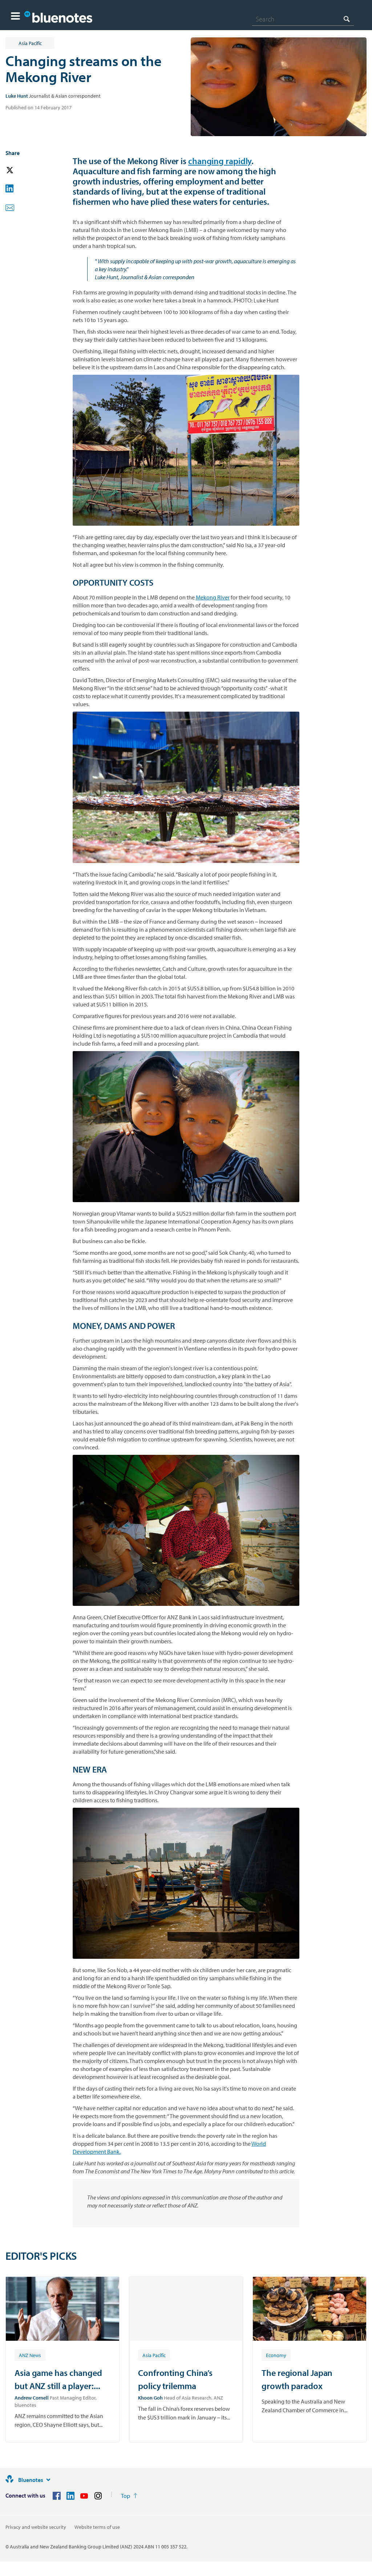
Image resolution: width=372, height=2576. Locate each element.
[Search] (347, 19)
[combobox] (303, 19)
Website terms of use (97, 2527)
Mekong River (213, 597)
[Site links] (48, 2480)
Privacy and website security (36, 2527)
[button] (15, 17)
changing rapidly (220, 161)
